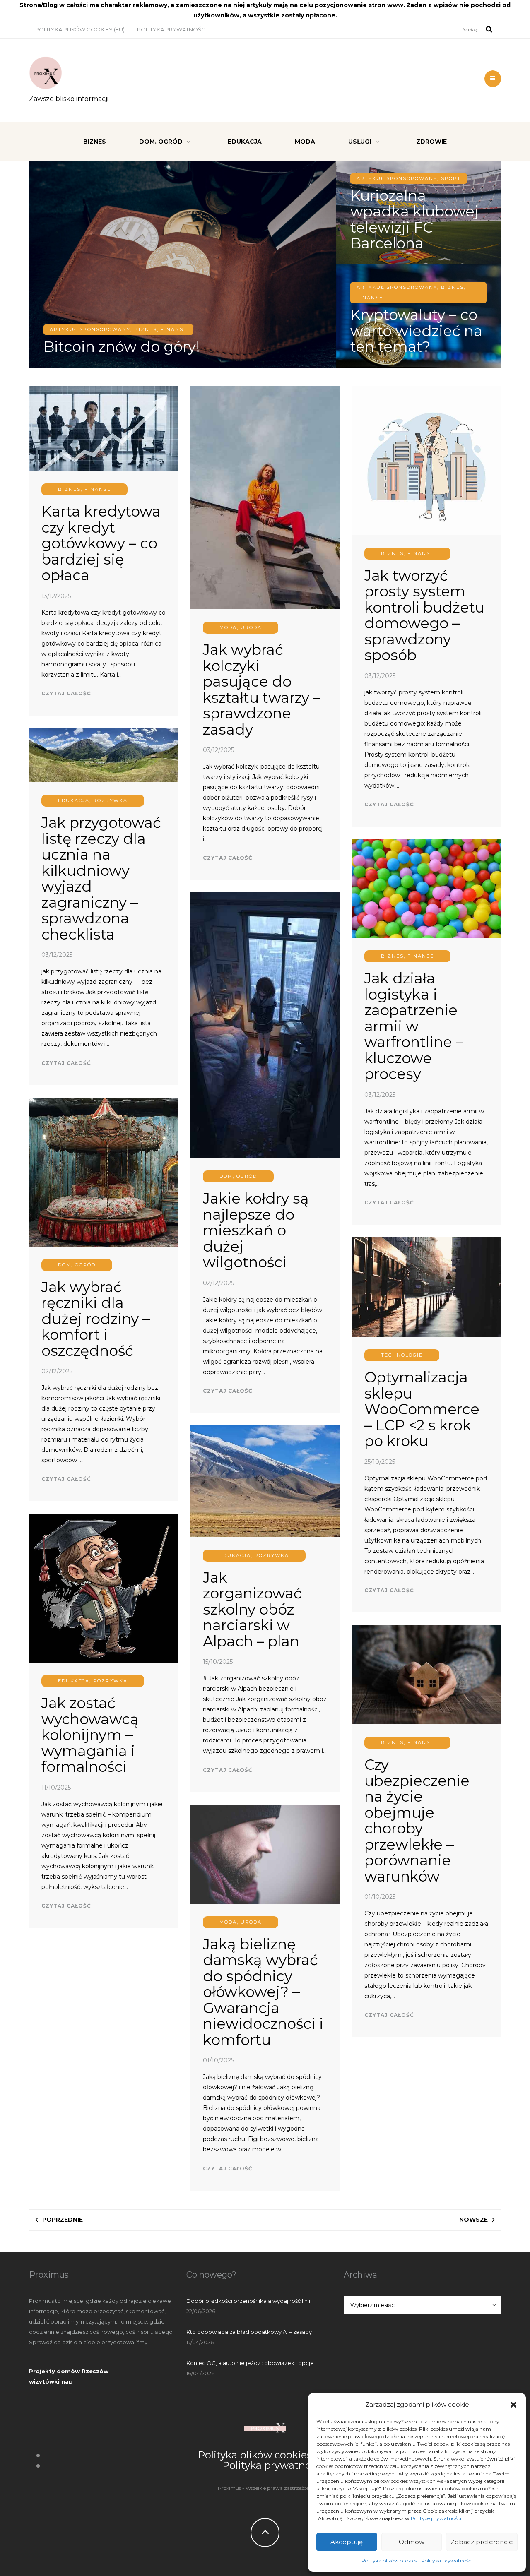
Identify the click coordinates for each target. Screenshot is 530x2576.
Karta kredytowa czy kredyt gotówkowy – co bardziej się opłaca (101, 543)
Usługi (360, 142)
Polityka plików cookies (389, 2560)
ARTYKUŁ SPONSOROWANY (90, 329)
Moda (305, 142)
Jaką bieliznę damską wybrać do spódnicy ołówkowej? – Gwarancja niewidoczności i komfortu (263, 1992)
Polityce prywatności (436, 2518)
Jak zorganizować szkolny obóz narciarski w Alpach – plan (252, 1609)
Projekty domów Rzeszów (69, 2371)
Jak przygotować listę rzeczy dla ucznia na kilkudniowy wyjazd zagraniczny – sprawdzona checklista (101, 878)
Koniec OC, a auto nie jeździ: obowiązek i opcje (250, 2363)
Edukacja (245, 142)
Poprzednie (63, 2220)
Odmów (412, 2542)
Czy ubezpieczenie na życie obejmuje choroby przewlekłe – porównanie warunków (417, 1820)
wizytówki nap (51, 2381)
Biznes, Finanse (161, 329)
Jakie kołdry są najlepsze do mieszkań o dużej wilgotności (256, 1230)
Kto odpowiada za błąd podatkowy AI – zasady (249, 2332)
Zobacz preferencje (482, 2542)
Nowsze (473, 2220)
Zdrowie (431, 142)
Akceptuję (347, 2542)
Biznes (95, 142)
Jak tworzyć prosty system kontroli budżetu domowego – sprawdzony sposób (424, 615)
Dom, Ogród (161, 142)
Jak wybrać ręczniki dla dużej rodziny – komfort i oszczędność (96, 1319)
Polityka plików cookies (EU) (80, 29)
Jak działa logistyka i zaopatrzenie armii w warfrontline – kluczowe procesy (414, 1026)
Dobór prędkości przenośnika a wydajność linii (248, 2301)
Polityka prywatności (447, 2560)
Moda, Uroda (241, 627)
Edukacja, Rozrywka (93, 800)
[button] (513, 2405)
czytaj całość (66, 693)
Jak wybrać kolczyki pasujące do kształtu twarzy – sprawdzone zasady (262, 690)
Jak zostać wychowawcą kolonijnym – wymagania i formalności (90, 1735)
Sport (451, 178)
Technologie (402, 1355)
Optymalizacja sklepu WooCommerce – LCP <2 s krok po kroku (422, 1409)
